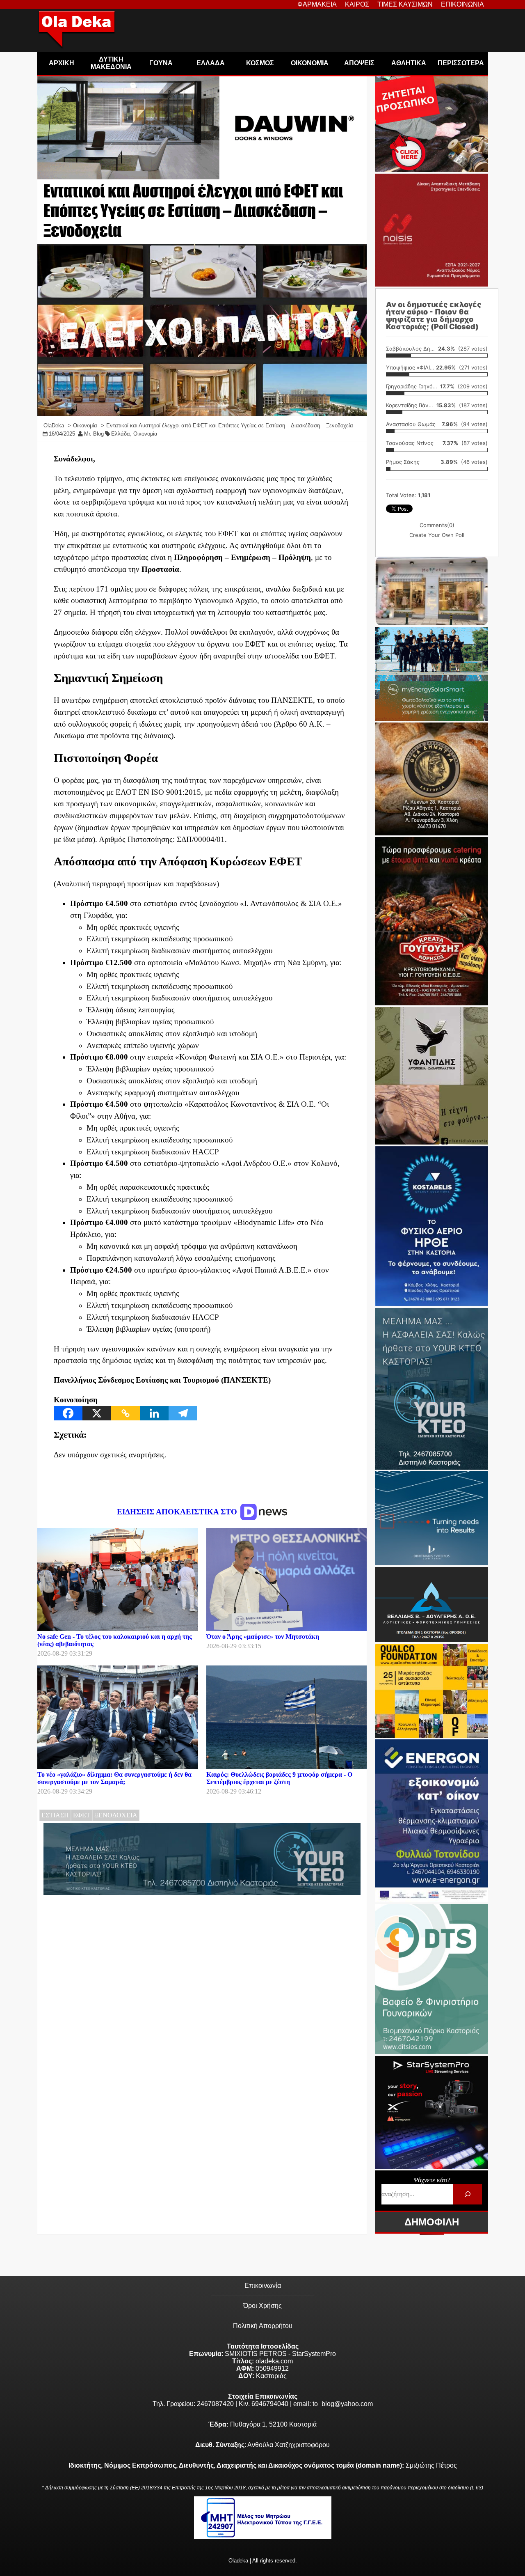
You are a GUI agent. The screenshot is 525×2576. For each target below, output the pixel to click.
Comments (437, 525)
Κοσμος (260, 63)
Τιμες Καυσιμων (405, 4)
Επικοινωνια (462, 4)
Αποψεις (359, 63)
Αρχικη (62, 63)
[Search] (467, 2194)
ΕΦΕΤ (82, 1815)
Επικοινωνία (263, 2286)
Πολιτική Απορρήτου (263, 2326)
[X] (97, 1413)
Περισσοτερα (461, 63)
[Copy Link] (126, 1413)
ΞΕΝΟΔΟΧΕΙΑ (116, 1815)
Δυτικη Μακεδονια (111, 63)
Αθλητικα (409, 63)
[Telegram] (183, 1413)
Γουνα (161, 63)
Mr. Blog (94, 434)
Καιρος (357, 4)
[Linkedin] (154, 1413)
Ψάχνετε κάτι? (432, 2180)
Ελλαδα (211, 63)
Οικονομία (145, 434)
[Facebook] (68, 1413)
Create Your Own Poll (437, 535)
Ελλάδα (121, 434)
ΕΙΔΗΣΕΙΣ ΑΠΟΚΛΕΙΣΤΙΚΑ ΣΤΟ (178, 1512)
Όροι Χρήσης (262, 2306)
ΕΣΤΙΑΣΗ (55, 1815)
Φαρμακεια (317, 4)
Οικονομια (310, 63)
